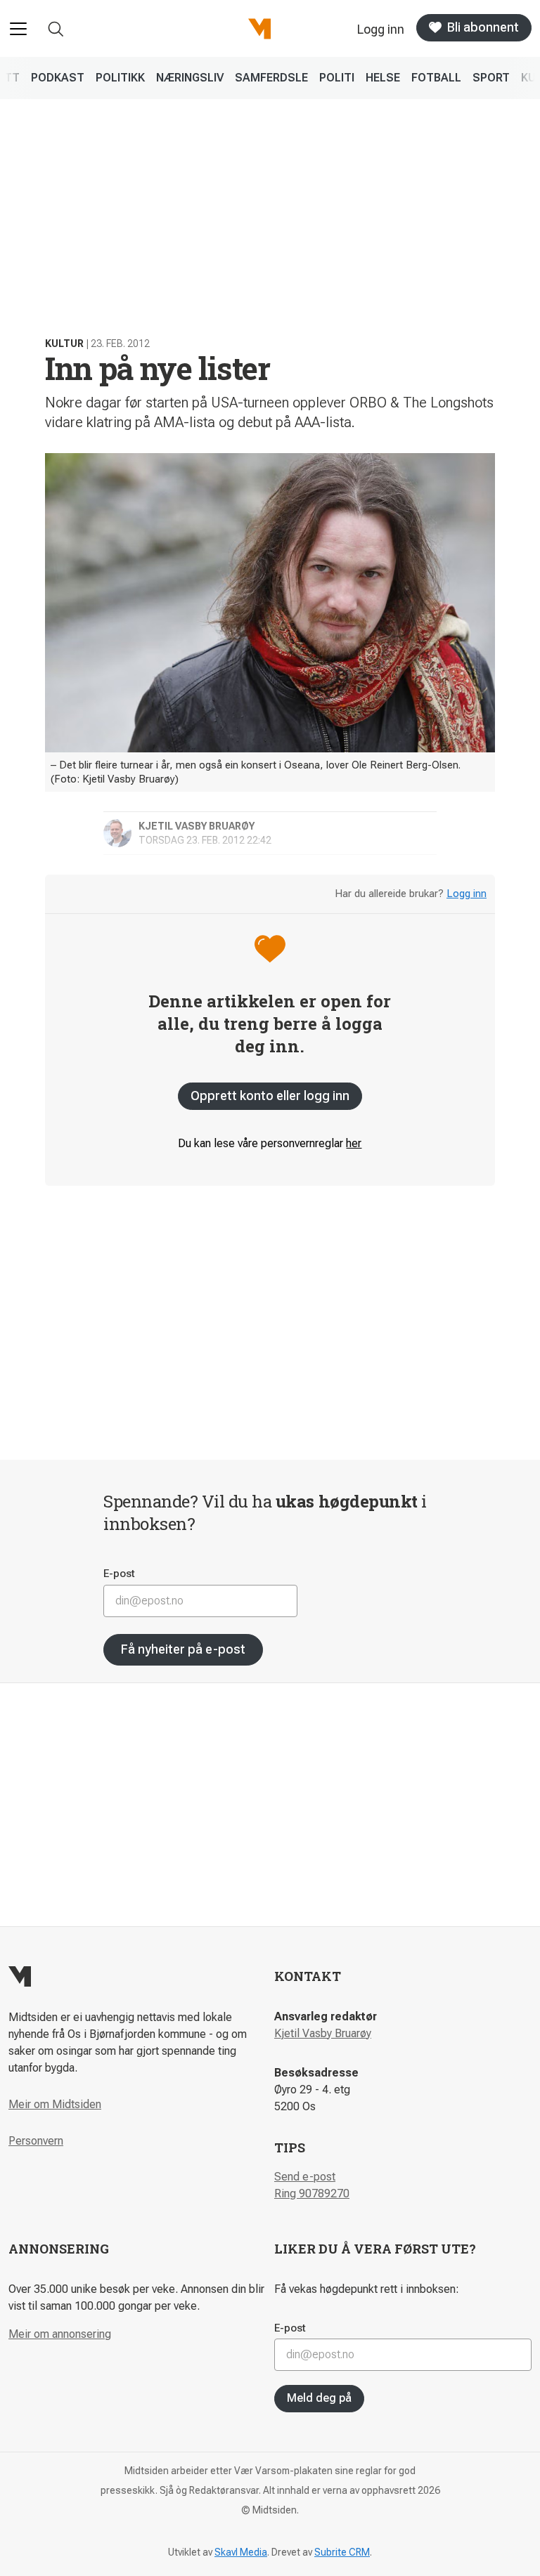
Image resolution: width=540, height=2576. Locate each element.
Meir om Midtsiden (55, 2104)
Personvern (36, 2141)
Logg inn (467, 894)
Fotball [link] (436, 78)
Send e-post (305, 2177)
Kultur (64, 344)
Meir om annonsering (60, 2334)
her (354, 1143)
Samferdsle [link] (271, 78)
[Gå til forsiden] (259, 29)
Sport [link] (491, 78)
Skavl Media (241, 2552)
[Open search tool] (56, 29)
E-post (119, 1574)
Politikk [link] (120, 78)
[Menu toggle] (18, 29)
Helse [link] (383, 78)
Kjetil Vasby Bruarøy (323, 2033)
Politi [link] (337, 78)
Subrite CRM (342, 2552)
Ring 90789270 (312, 2193)
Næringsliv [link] (190, 78)
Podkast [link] (58, 78)
